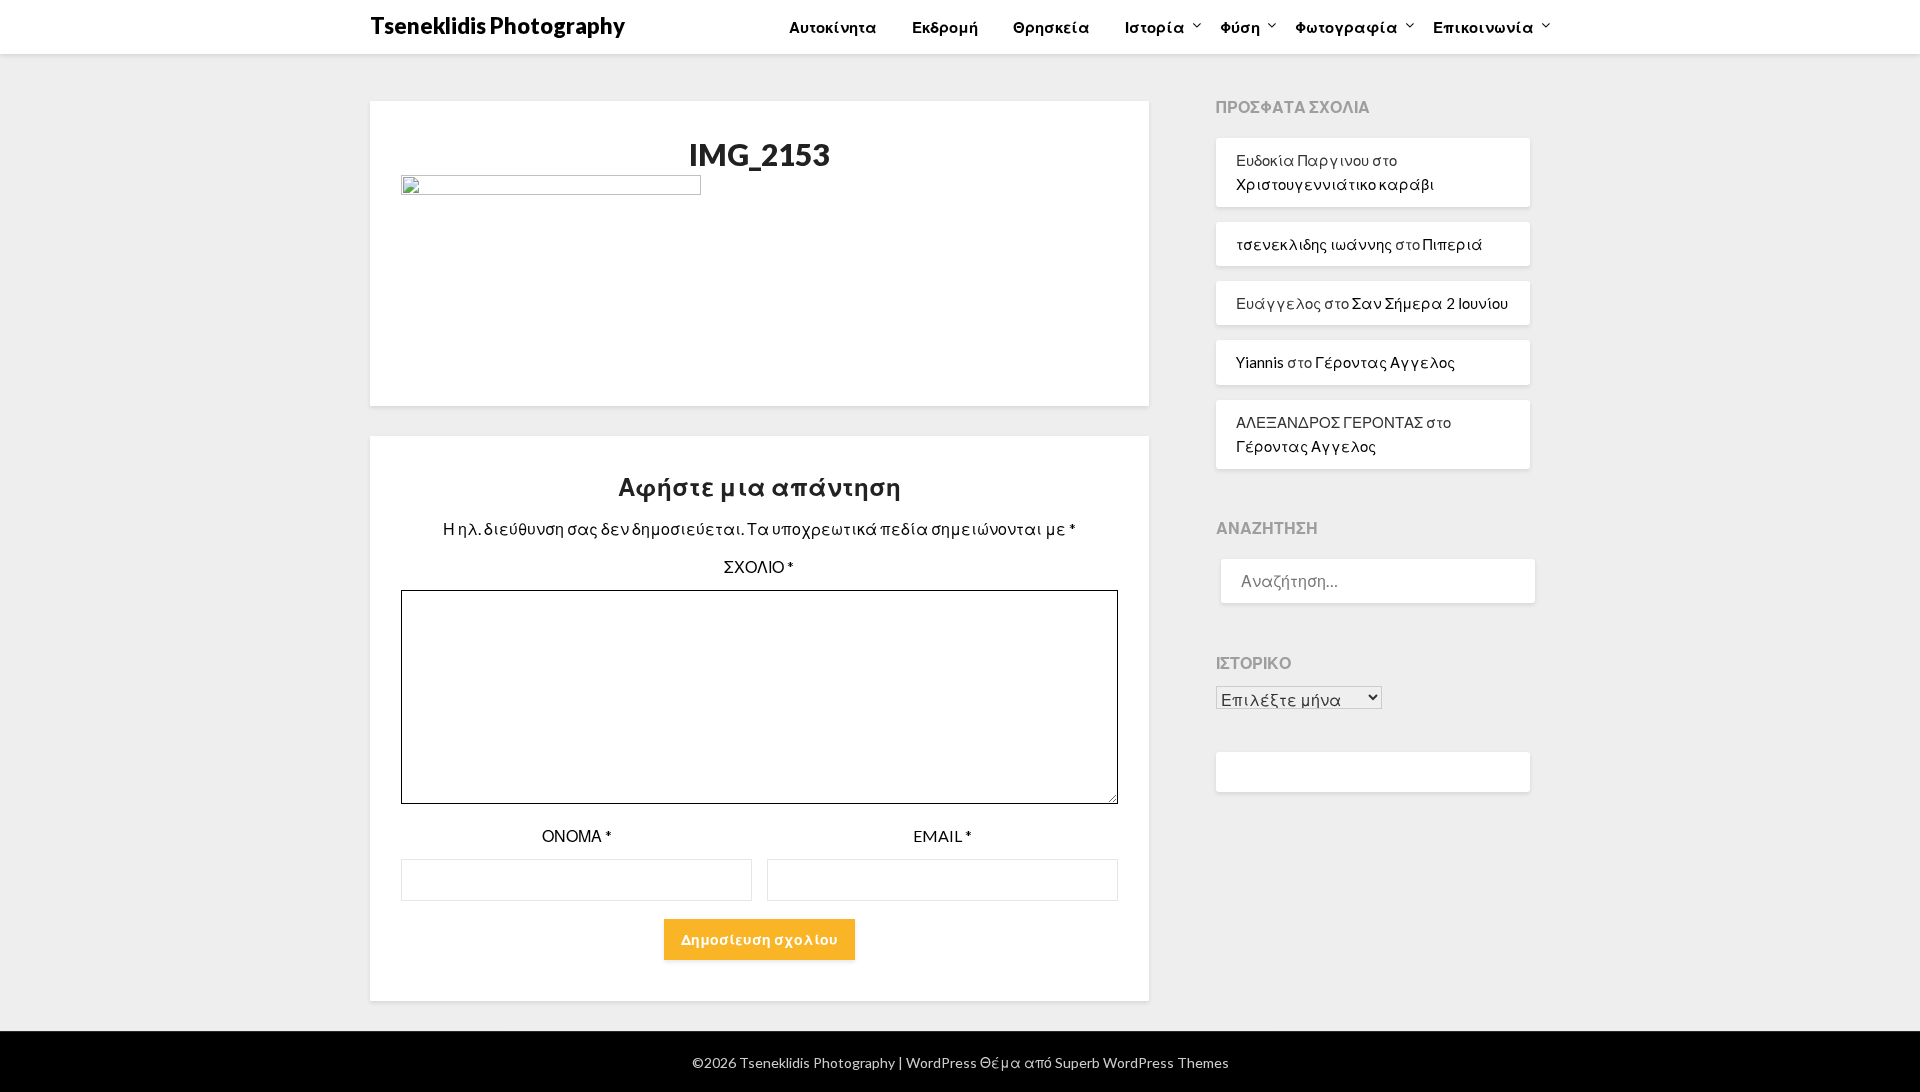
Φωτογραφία (1346, 27)
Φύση (1240, 27)
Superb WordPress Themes (1142, 1062)
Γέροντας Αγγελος (1385, 362)
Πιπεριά (1453, 244)
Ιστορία (1155, 27)
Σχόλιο (759, 566)
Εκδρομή (945, 27)
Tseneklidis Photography (497, 25)
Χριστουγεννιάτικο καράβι (1335, 184)
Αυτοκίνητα (833, 27)
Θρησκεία (1051, 27)
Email (942, 835)
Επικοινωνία (1483, 27)
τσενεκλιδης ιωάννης (1314, 244)
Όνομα (577, 835)
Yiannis (1260, 362)
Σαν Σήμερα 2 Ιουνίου (1430, 303)
